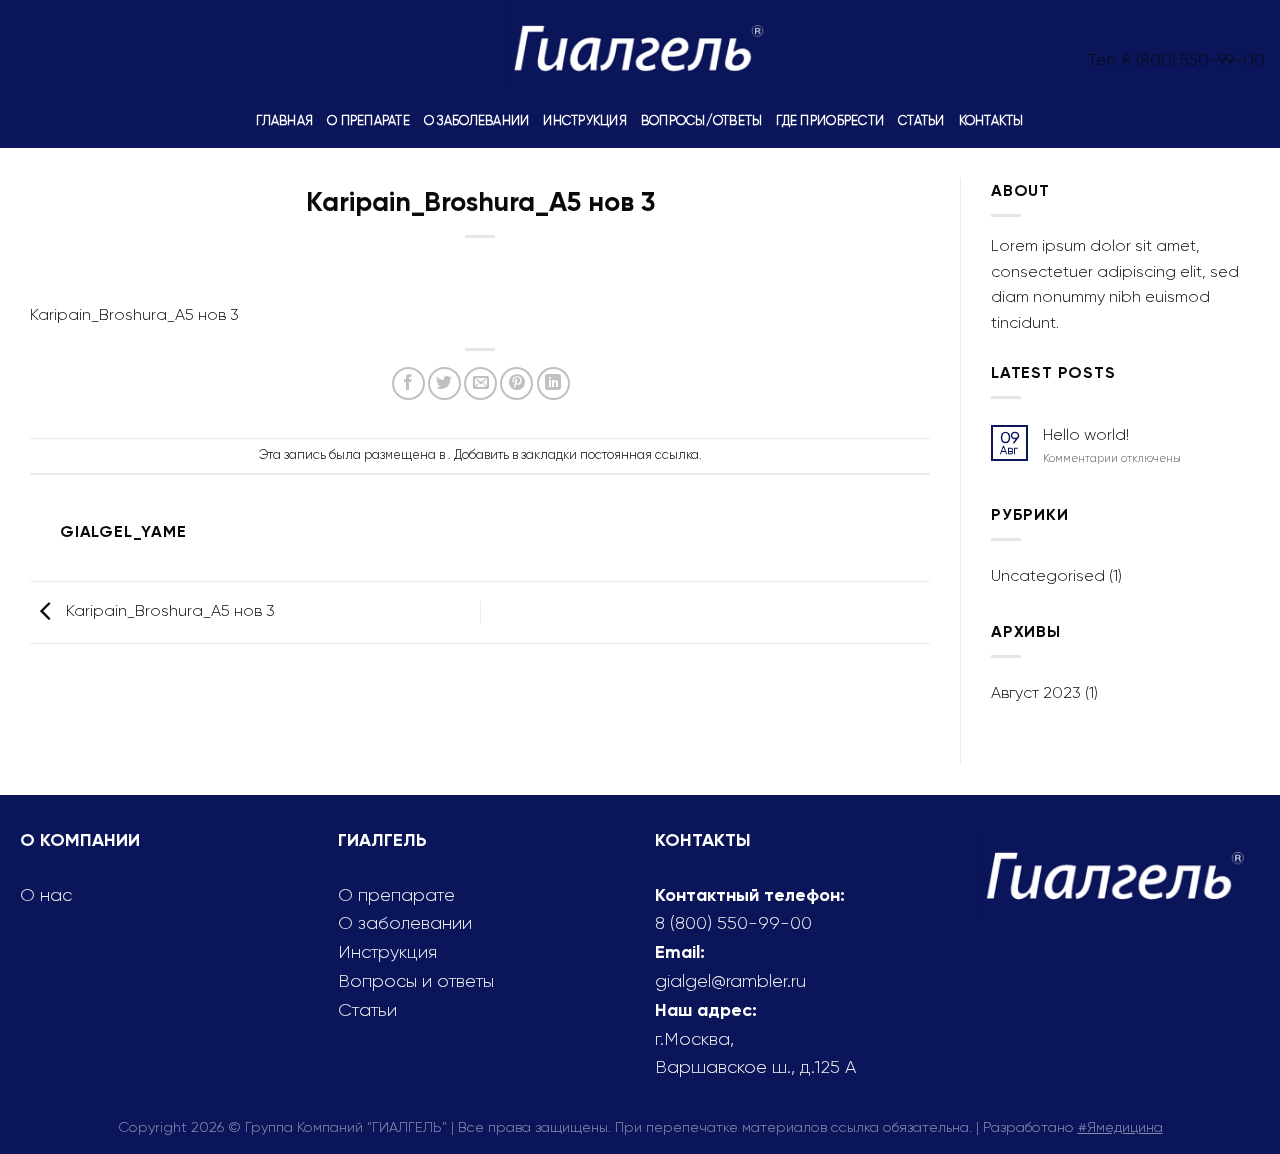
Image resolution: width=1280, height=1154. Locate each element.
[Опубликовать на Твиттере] (444, 383)
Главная (284, 120)
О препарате (368, 120)
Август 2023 (1036, 692)
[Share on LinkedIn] (553, 383)
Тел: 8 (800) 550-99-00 (1176, 59)
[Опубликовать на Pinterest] (516, 383)
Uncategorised (1048, 575)
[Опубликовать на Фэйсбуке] (408, 383)
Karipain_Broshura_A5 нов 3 (134, 314)
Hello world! (1086, 434)
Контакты (991, 120)
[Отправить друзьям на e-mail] (480, 383)
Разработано (1073, 1127)
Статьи (921, 120)
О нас (46, 895)
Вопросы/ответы (702, 120)
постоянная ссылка (639, 454)
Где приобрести (830, 120)
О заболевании (476, 120)
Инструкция (585, 120)
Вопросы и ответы (416, 981)
